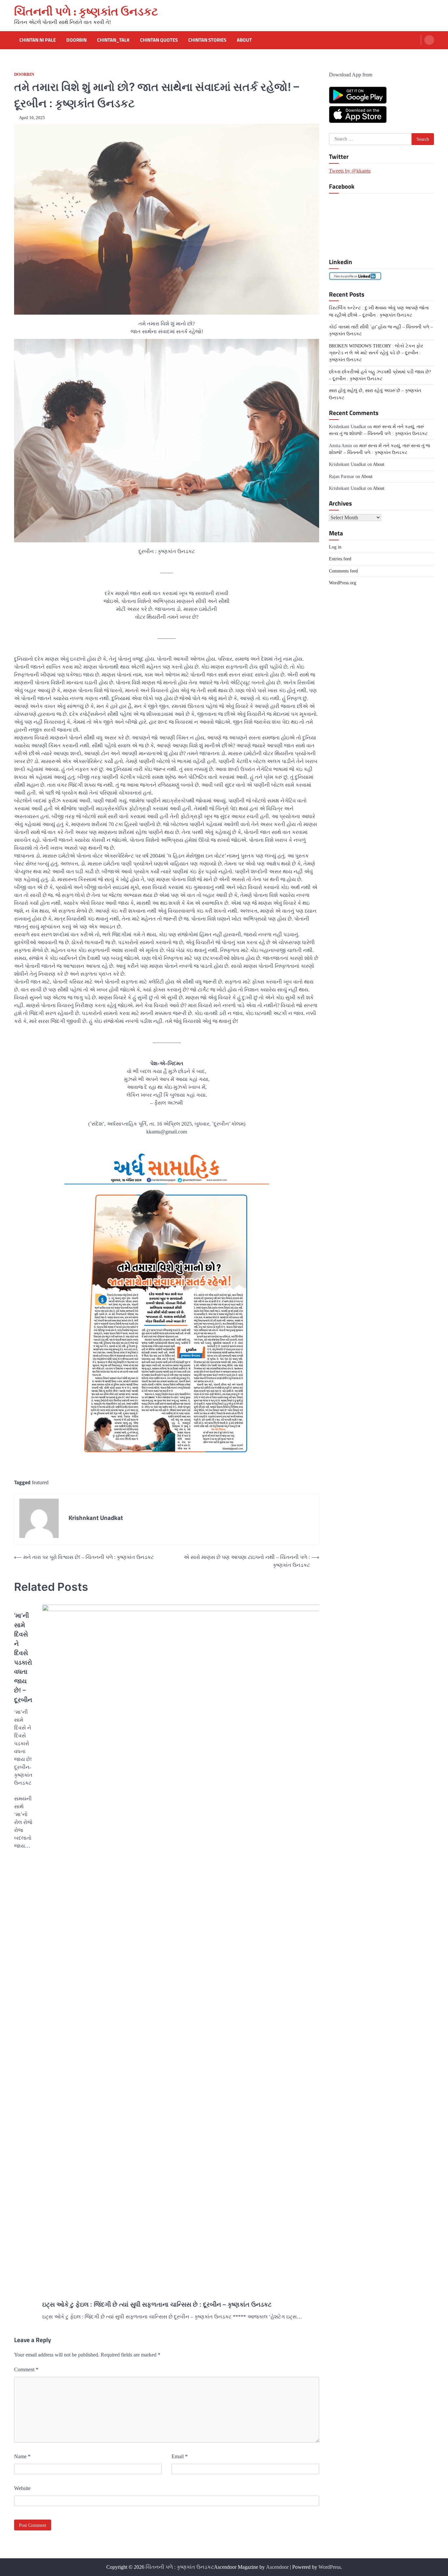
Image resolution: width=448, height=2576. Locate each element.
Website (22, 2488)
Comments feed (343, 571)
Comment (26, 2369)
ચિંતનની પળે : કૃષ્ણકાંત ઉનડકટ (86, 11)
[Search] (429, 40)
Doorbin (76, 40)
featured (40, 1482)
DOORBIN (24, 74)
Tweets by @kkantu (350, 170)
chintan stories (207, 40)
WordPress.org (343, 582)
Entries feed (340, 559)
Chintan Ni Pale (38, 40)
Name (22, 2456)
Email (180, 2456)
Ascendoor (277, 2567)
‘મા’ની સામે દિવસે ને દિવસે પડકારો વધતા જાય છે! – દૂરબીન (23, 1658)
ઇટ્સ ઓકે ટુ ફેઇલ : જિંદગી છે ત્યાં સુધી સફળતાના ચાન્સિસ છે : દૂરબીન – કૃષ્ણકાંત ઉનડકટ (157, 2305)
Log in (335, 547)
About (244, 40)
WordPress (330, 2567)
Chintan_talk (113, 40)
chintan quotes (159, 40)
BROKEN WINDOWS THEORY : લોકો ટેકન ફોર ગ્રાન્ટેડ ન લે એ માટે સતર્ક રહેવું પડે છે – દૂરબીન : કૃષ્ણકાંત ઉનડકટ (376, 353)
